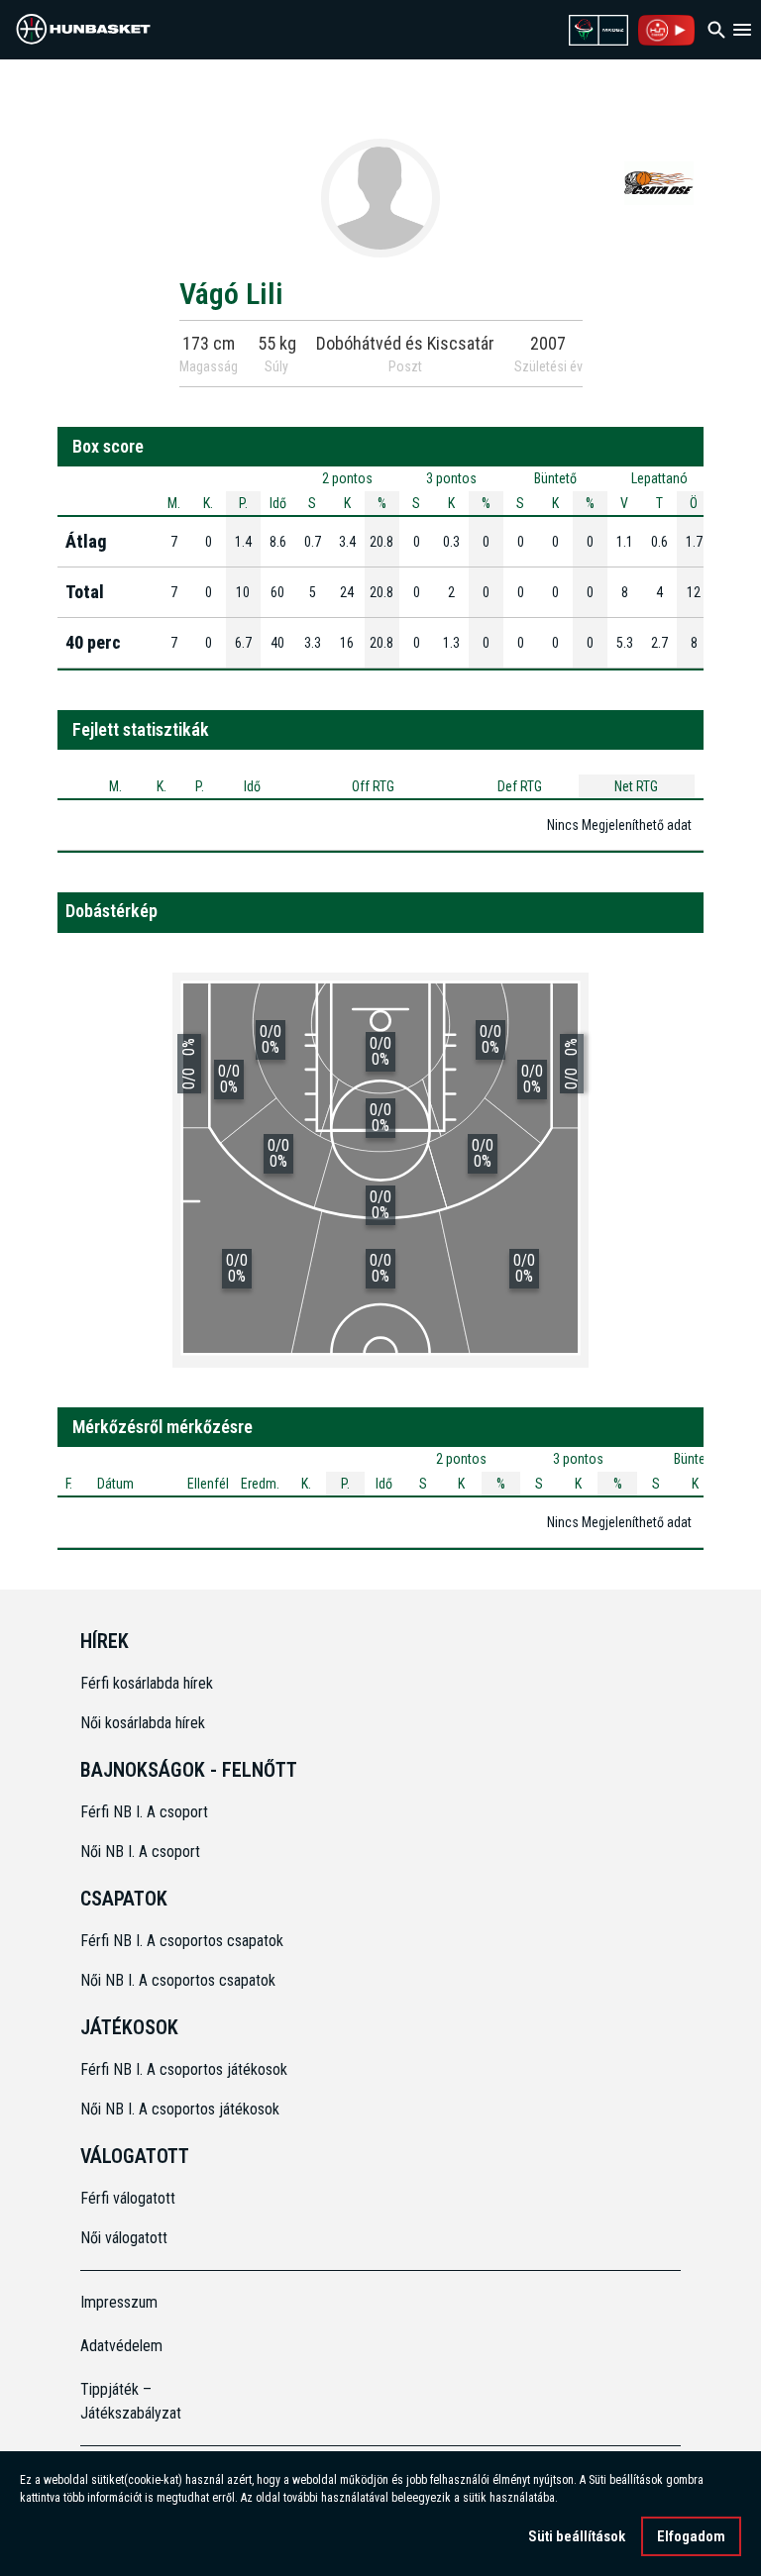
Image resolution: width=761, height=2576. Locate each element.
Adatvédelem (121, 2346)
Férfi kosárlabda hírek (147, 1683)
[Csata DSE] (659, 182)
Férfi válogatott (128, 2198)
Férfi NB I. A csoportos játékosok (184, 2069)
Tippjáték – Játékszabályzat (131, 2401)
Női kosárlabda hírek (143, 1723)
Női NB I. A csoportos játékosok (180, 2109)
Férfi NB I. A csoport (144, 1812)
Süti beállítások (577, 2536)
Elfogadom (691, 2536)
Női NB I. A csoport (140, 1852)
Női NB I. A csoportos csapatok (180, 1980)
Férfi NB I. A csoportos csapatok (184, 1941)
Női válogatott (124, 2238)
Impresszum (119, 2302)
